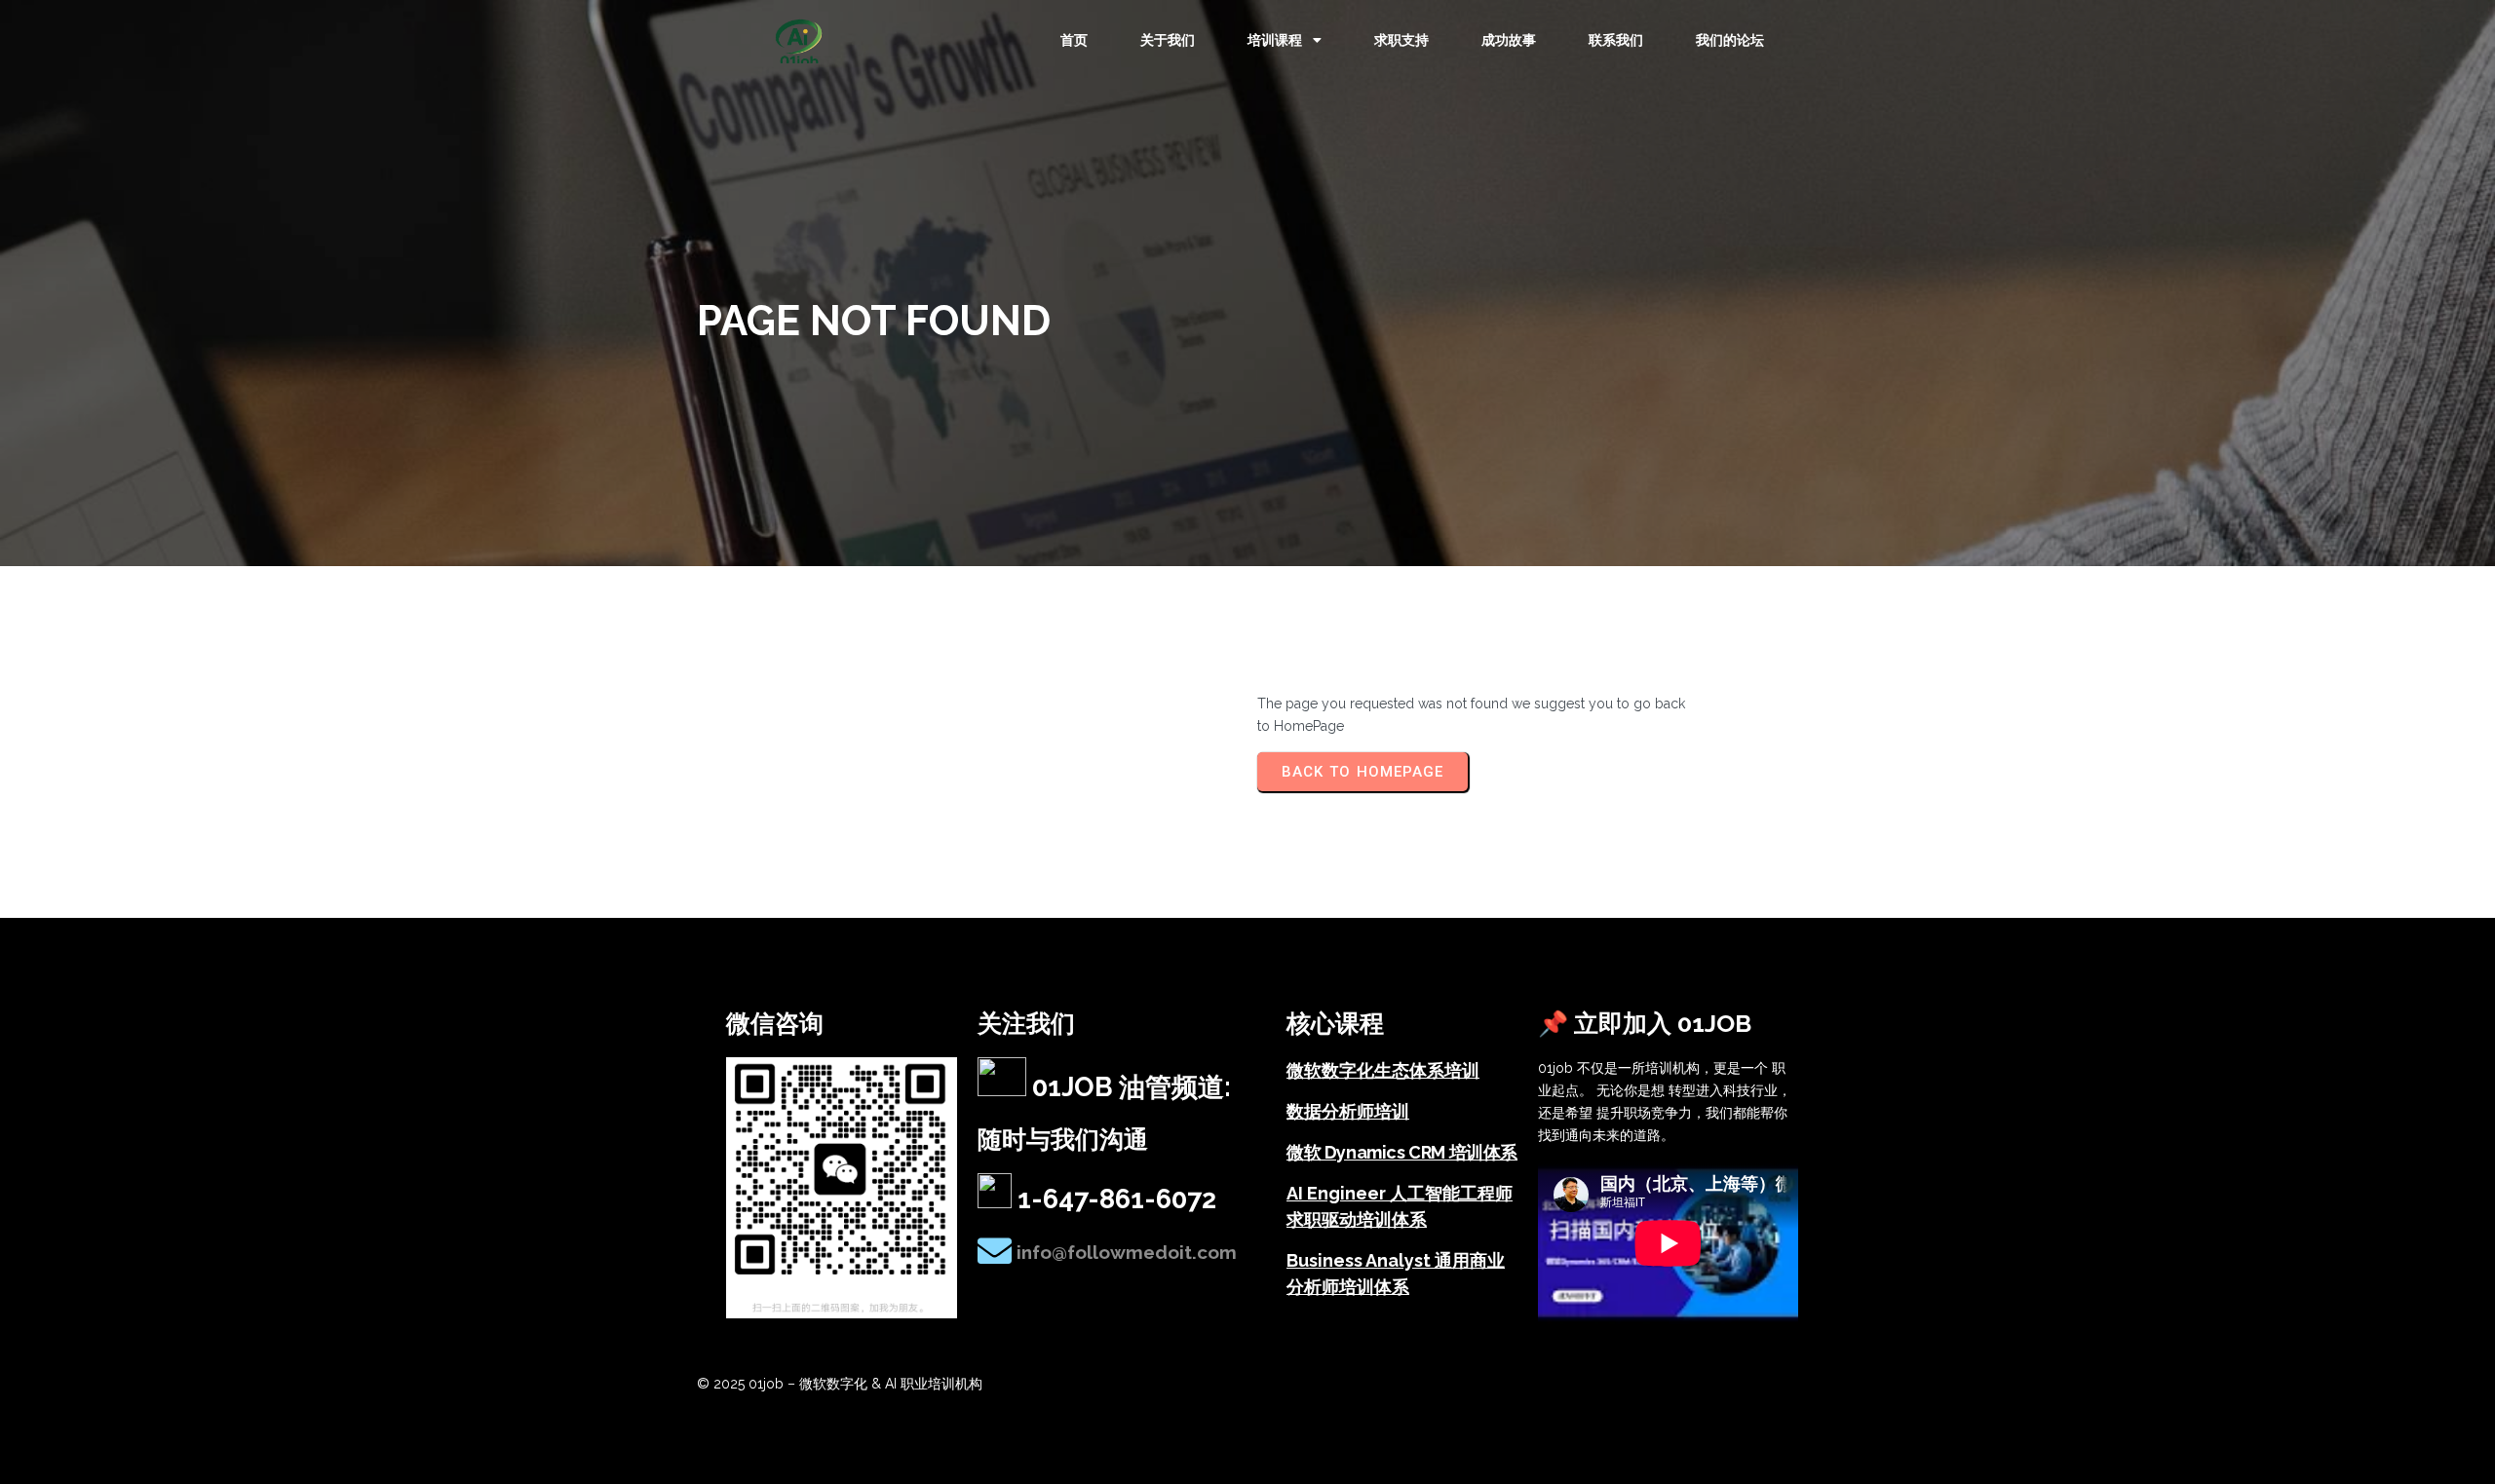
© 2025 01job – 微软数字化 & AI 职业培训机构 (840, 1384)
